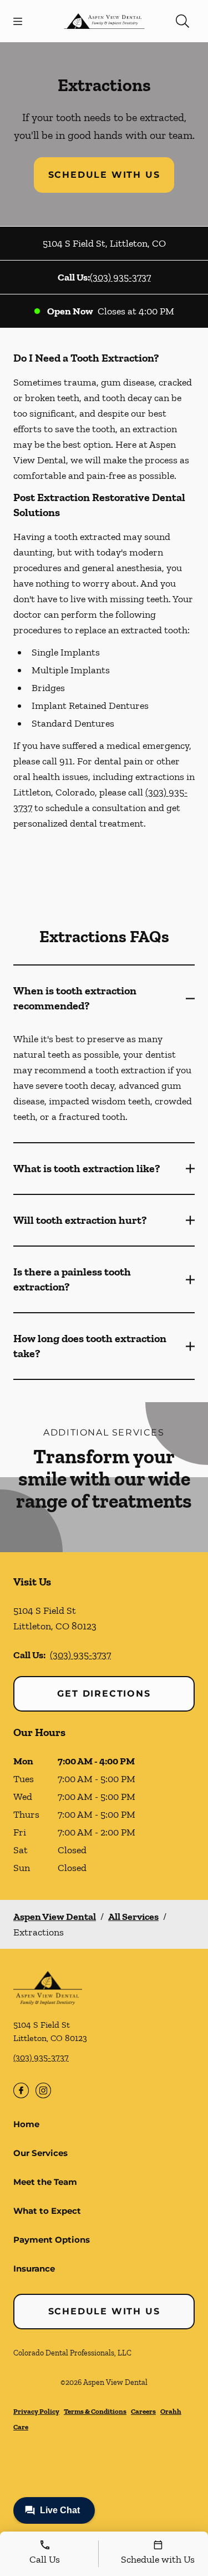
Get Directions (104, 1694)
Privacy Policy (36, 2411)
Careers (143, 2411)
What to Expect (47, 2211)
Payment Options (52, 2240)
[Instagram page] (43, 2090)
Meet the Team (45, 2182)
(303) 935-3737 (120, 277)
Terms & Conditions (95, 2411)
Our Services (40, 2153)
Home (26, 2124)
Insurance (34, 2269)
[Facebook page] (21, 2090)
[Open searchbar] (182, 21)
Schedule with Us (104, 175)
